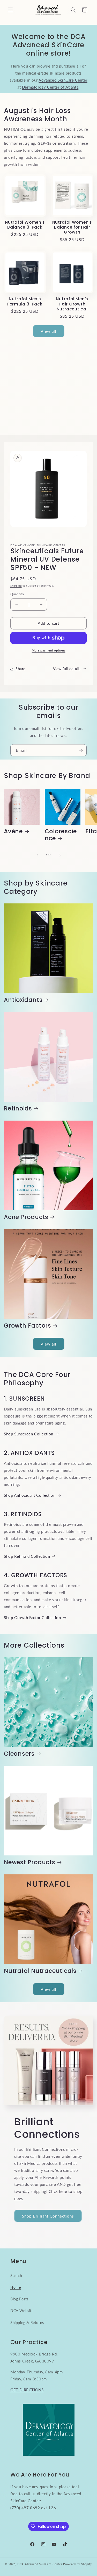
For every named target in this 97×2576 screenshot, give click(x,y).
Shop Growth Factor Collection (32, 1618)
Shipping (16, 585)
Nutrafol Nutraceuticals (40, 1971)
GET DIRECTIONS (27, 2390)
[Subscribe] (81, 750)
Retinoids (18, 1109)
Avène (13, 831)
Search (16, 2276)
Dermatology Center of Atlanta (50, 87)
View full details (67, 669)
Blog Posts (19, 2299)
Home (16, 2287)
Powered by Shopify (78, 2564)
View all (48, 331)
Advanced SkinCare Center (63, 80)
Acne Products (26, 1217)
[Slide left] (37, 855)
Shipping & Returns (27, 2323)
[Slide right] (60, 855)
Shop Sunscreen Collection (29, 1434)
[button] (10, 10)
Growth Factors (28, 1326)
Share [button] (20, 669)
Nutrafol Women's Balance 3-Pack (25, 225)
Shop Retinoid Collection (27, 1556)
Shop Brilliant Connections (48, 2216)
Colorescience (61, 835)
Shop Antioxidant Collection (30, 1495)
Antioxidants (23, 1000)
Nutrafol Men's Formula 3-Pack (25, 301)
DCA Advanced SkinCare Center (40, 2564)
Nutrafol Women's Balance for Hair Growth (72, 227)
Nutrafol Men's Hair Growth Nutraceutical (72, 304)
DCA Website (22, 2311)
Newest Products (30, 1862)
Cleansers (19, 1754)
